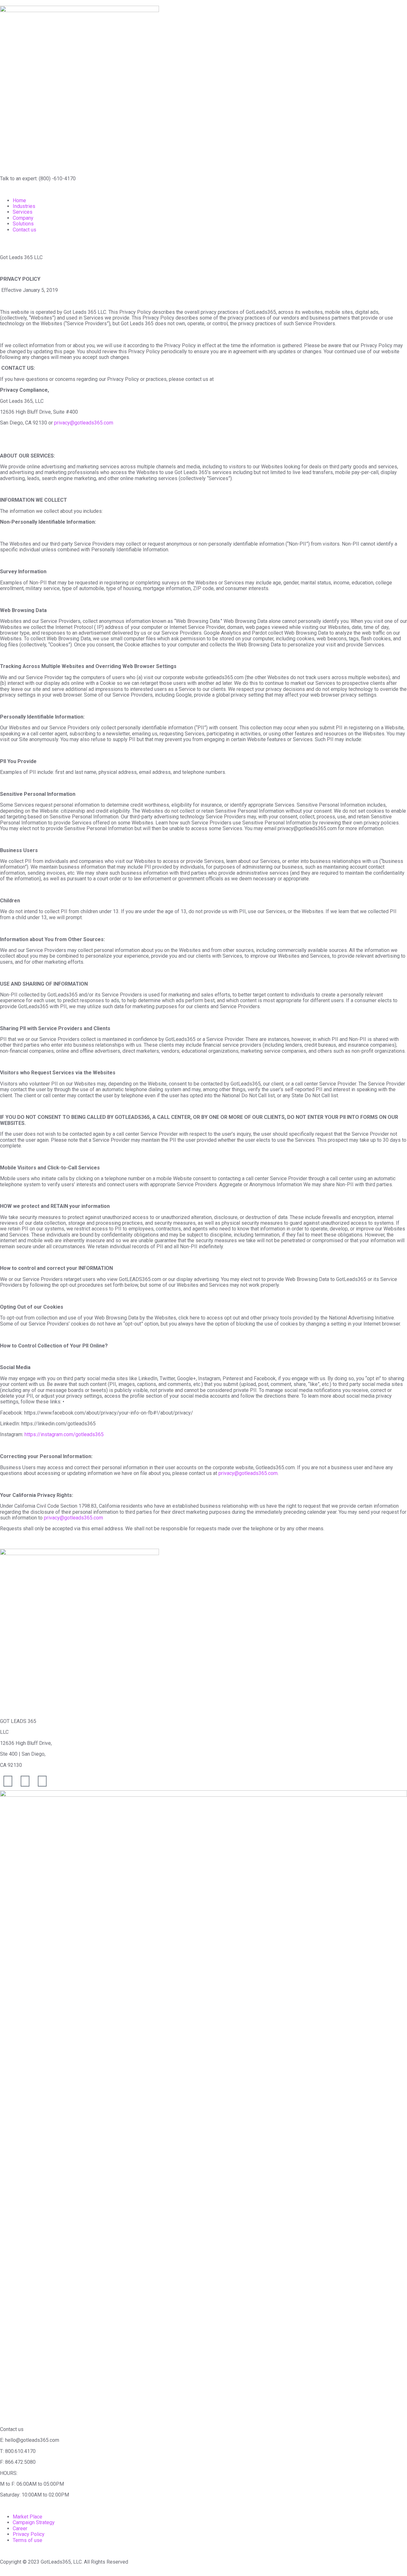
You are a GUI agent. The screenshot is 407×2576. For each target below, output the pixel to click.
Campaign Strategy (34, 2522)
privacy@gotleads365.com (84, 423)
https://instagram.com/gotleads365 (64, 1434)
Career (20, 2528)
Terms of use (28, 2540)
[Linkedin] (42, 1781)
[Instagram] (8, 1781)
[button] (203, 189)
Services (23, 212)
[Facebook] (25, 1781)
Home (19, 200)
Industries (24, 206)
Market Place (28, 2517)
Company (23, 218)
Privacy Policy (29, 2534)
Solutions (23, 224)
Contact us (24, 230)
